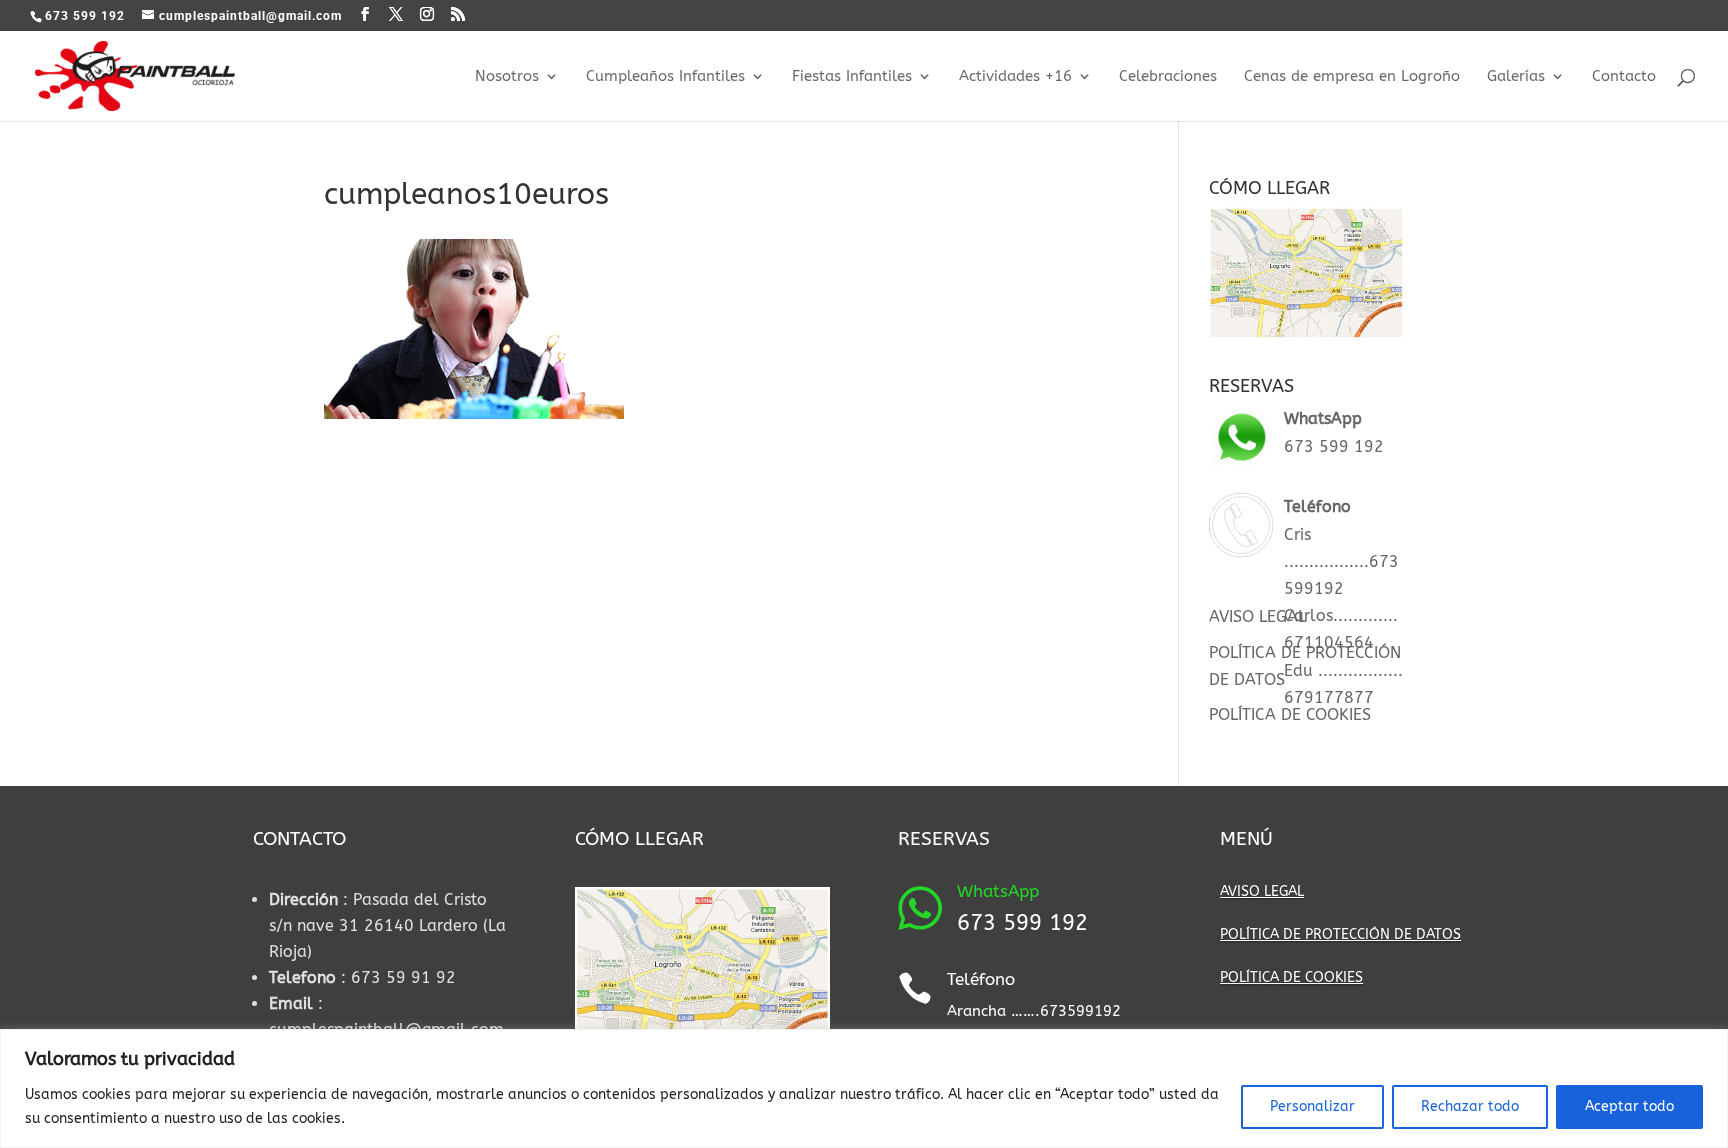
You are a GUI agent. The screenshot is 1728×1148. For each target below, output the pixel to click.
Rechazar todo (1470, 1106)
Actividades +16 (1015, 77)
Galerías (1516, 77)
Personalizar (1312, 1106)
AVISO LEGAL (1257, 616)
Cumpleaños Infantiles (665, 77)
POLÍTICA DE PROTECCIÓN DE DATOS (1340, 934)
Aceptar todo (1629, 1106)
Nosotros (507, 77)
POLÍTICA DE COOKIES (1290, 714)
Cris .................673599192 (1341, 561)
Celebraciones (1168, 77)
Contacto (1624, 77)
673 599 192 (1334, 446)
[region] (864, 1088)
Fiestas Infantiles (852, 77)
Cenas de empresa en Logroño (1352, 77)
